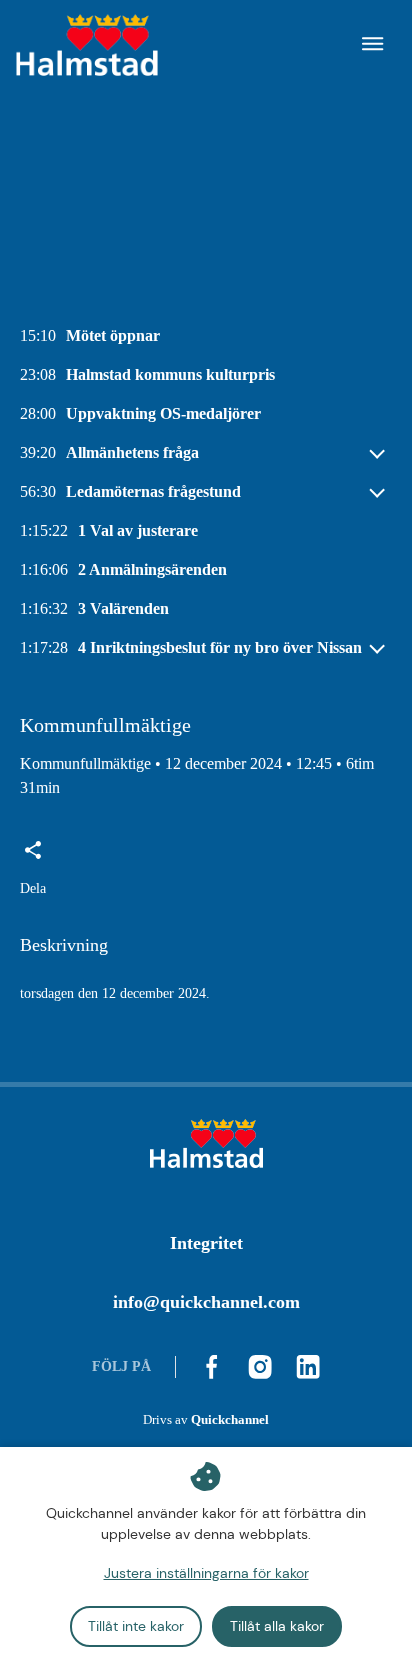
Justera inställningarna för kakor (206, 1573)
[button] (33, 869)
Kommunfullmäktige (85, 763)
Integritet (206, 1243)
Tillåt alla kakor (277, 1626)
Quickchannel (230, 1420)
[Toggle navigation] (373, 46)
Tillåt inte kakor (136, 1626)
